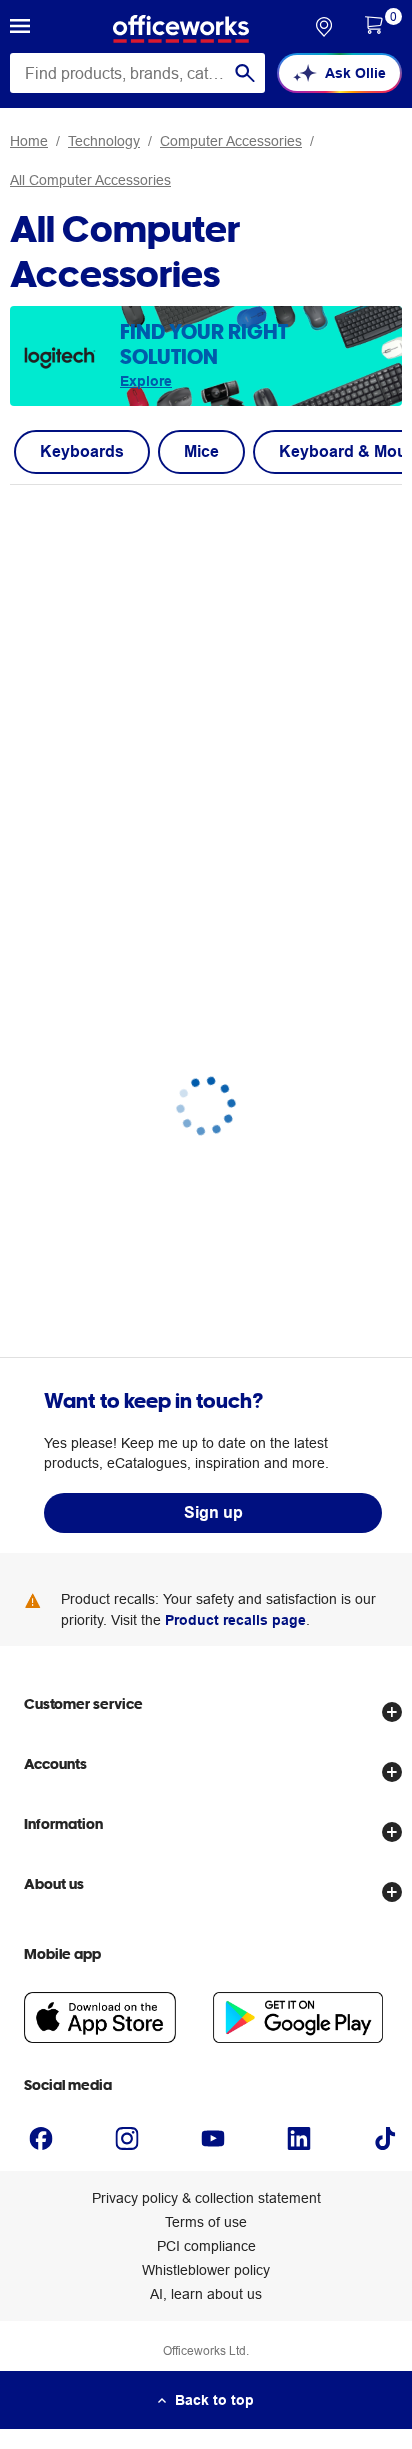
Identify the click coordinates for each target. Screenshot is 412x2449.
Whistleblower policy (206, 2270)
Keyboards (82, 451)
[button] (20, 29)
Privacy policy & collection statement (206, 2198)
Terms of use (206, 2222)
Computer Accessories (231, 141)
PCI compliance (206, 2246)
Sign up (213, 1512)
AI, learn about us (206, 2294)
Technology (104, 141)
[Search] (245, 73)
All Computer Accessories (90, 180)
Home (29, 141)
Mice (201, 451)
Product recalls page (235, 1620)
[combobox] (137, 73)
